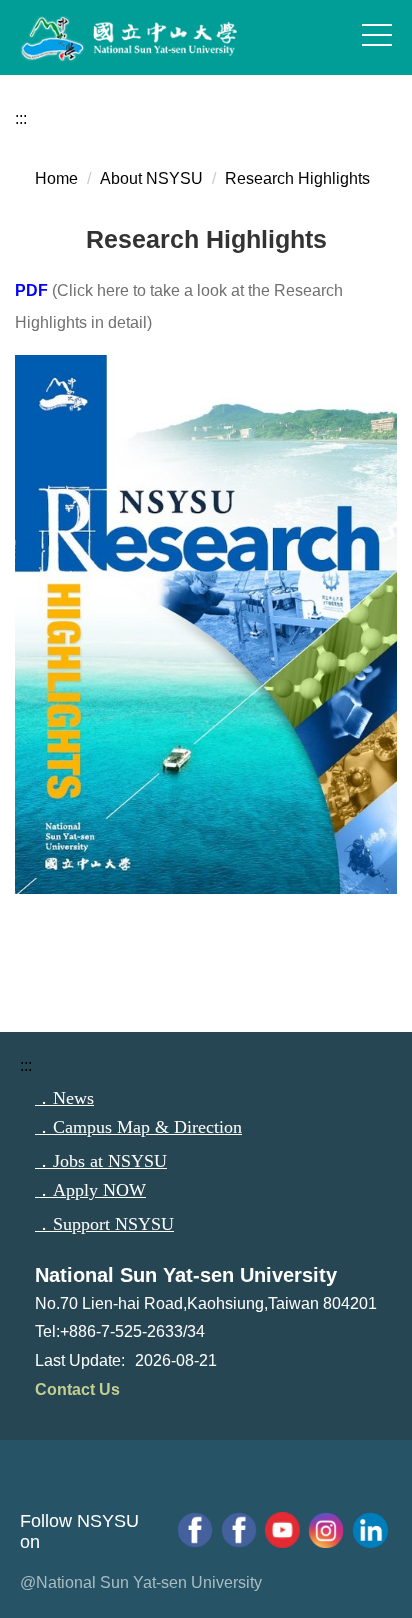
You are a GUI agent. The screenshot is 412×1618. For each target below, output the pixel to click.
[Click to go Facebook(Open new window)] (239, 1530)
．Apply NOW (90, 1190)
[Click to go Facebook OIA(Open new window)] (195, 1530)
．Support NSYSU (104, 1224)
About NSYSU (151, 178)
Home (56, 178)
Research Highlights (297, 178)
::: (21, 118)
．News (64, 1098)
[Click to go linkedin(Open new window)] (370, 1530)
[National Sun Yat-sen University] (150, 39)
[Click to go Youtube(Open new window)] (283, 1530)
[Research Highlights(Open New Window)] (206, 364)
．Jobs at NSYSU (101, 1161)
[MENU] (377, 35)
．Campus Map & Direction (138, 1127)
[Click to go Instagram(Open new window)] (326, 1530)
